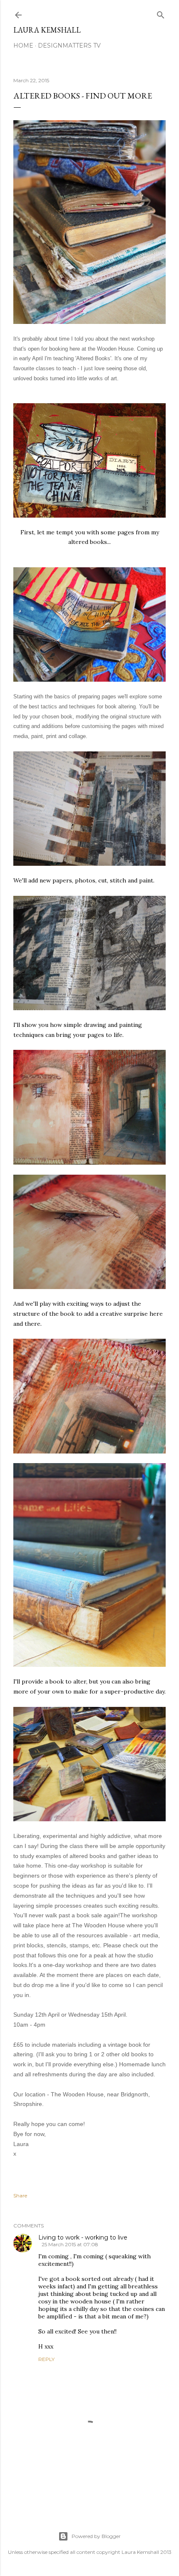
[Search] (161, 13)
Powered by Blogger (96, 2536)
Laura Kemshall (47, 30)
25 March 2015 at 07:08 (70, 2244)
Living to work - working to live (83, 2237)
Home (23, 46)
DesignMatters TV (69, 46)
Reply (46, 2359)
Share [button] (20, 2196)
